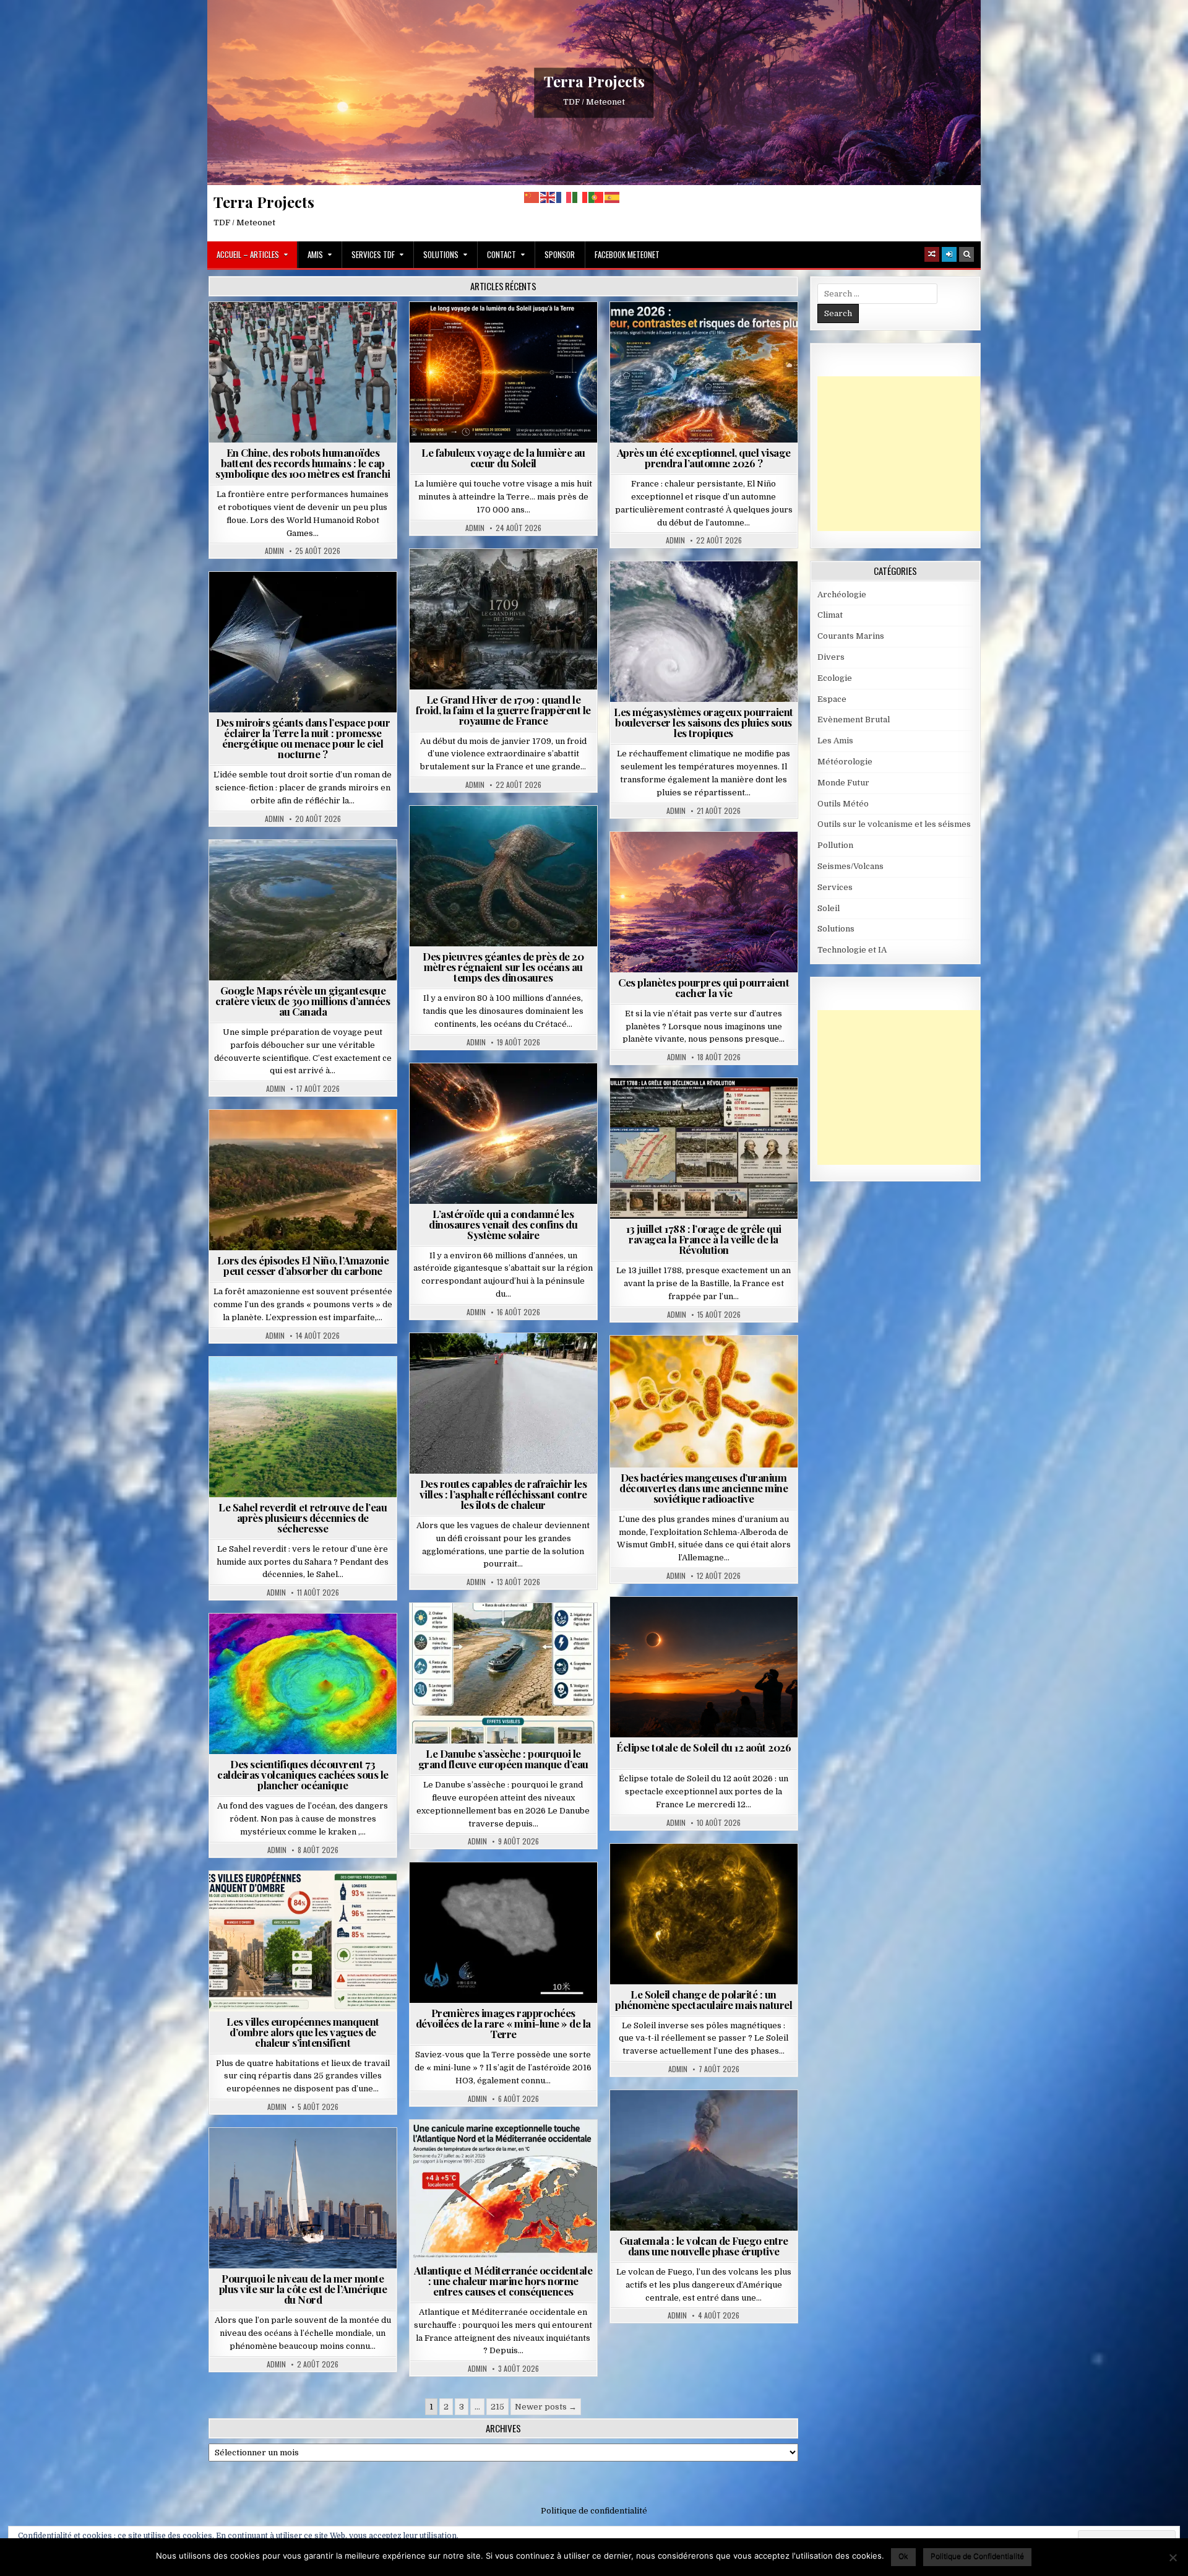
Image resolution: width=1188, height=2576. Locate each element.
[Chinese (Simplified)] (532, 197)
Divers (541, 836)
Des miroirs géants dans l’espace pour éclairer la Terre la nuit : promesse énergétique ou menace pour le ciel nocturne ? (303, 738)
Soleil (508, 332)
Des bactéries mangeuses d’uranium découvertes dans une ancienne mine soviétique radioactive (704, 1488)
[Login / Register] (949, 254)
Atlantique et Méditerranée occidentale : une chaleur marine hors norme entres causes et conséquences (503, 2281)
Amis (315, 254)
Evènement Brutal (474, 579)
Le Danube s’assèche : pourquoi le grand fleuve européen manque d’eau (503, 1759)
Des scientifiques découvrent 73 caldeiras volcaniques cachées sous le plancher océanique (303, 1774)
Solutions (441, 254)
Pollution (299, 602)
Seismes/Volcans (308, 1644)
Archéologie (487, 836)
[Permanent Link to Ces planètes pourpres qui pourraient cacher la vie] (704, 902)
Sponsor (560, 254)
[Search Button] (966, 254)
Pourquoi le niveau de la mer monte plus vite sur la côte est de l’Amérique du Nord (303, 2289)
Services (835, 887)
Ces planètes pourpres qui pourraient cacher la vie (704, 988)
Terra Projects (594, 81)
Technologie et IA (308, 332)
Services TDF (373, 254)
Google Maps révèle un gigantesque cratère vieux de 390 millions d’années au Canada (303, 1001)
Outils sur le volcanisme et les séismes (894, 824)
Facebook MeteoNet (627, 254)
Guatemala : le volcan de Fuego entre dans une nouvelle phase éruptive (704, 2246)
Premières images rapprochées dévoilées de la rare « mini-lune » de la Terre (503, 2023)
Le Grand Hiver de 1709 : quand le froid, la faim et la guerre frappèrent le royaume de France (503, 710)
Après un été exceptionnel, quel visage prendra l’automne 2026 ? (704, 458)
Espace (248, 602)
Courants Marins (308, 2158)
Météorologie (709, 332)
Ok (903, 2556)
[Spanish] (613, 197)
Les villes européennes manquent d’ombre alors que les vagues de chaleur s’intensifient (303, 2032)
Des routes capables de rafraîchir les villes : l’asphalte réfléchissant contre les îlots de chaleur (503, 1494)
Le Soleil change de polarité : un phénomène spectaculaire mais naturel (704, 1999)
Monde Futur (843, 783)
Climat (279, 1140)
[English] (548, 197)
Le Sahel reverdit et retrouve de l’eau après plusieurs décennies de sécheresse (303, 1518)
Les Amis (835, 741)
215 (497, 2407)
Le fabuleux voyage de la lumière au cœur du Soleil (503, 458)
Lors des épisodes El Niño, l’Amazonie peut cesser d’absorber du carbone (303, 1265)
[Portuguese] (596, 197)
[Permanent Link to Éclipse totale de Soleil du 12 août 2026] (704, 1667)
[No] (1173, 2557)
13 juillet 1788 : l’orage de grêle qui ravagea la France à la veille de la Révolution (704, 1239)
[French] (564, 197)
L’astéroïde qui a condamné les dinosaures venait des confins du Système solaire (503, 1224)
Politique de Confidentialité (977, 2556)
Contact (501, 254)
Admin (274, 551)
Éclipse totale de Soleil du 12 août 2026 (704, 1747)
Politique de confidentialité (594, 2511)
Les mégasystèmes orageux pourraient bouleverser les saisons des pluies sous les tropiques (704, 722)
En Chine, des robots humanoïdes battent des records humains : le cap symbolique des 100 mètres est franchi (303, 463)
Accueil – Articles (248, 254)
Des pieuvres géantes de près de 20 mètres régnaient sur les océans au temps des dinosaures (503, 967)
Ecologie (330, 1387)
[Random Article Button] (932, 254)
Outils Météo (843, 804)
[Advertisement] (910, 454)
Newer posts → (546, 2407)
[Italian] (580, 197)
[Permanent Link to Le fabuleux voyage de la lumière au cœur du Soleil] (503, 372)
